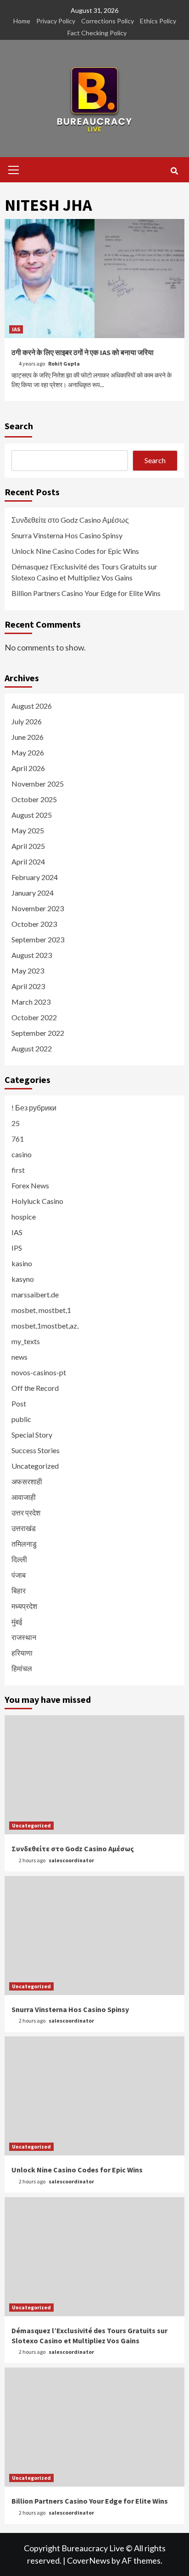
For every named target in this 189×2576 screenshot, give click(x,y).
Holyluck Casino (37, 1201)
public (21, 1419)
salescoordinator (71, 1860)
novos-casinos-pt (39, 1372)
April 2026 (28, 768)
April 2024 (28, 861)
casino (22, 1154)
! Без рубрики (34, 1108)
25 (16, 1123)
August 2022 (32, 1048)
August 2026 (32, 706)
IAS (16, 329)
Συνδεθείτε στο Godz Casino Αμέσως (70, 520)
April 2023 (28, 986)
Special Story (32, 1435)
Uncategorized (35, 1466)
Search (19, 426)
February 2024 (35, 877)
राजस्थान (24, 1637)
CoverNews (89, 2560)
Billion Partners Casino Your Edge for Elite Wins (86, 593)
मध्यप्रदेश (24, 1606)
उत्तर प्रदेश (26, 1512)
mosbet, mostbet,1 (41, 1310)
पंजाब (19, 1575)
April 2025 (28, 846)
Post (19, 1403)
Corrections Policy (108, 21)
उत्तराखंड (24, 1528)
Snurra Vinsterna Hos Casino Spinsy (67, 535)
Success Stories (36, 1450)
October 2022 (34, 1017)
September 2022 (38, 1033)
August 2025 (32, 815)
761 (18, 1139)
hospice (24, 1217)
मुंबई (17, 1622)
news (19, 1357)
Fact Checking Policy (97, 33)
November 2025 (38, 784)
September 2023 (38, 939)
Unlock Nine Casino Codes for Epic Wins (75, 551)
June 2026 (28, 737)
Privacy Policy (56, 21)
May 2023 (28, 971)
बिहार (19, 1590)
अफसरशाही (27, 1481)
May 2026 (28, 752)
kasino (22, 1263)
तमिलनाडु (24, 1544)
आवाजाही (24, 1497)
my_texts (26, 1341)
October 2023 (34, 924)
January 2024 (33, 893)
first (18, 1170)
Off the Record (35, 1388)
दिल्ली (19, 1559)
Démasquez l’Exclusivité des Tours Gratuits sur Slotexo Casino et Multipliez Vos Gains (84, 572)
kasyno (23, 1279)
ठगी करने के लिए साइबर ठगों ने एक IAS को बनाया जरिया (83, 352)
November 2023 (38, 908)
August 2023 (32, 955)
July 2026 (27, 721)
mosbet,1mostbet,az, (45, 1326)
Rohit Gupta (64, 364)
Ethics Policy (158, 21)
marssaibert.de (35, 1294)
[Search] (174, 171)
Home (22, 21)
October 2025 (34, 799)
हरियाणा (22, 1653)
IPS (17, 1248)
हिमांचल (22, 1668)
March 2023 (31, 1002)
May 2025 (28, 830)
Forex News (30, 1185)
